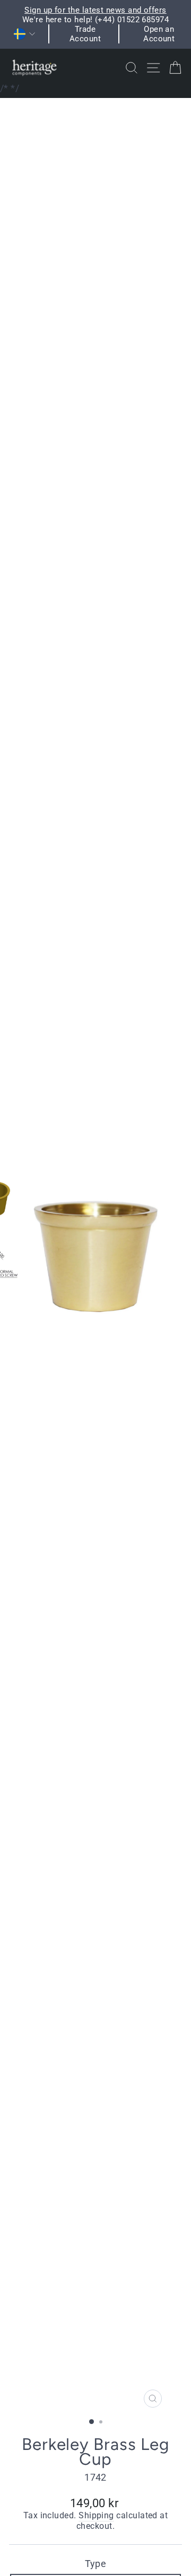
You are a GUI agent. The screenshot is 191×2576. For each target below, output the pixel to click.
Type (96, 2564)
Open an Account (159, 34)
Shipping (96, 2516)
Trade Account (85, 34)
